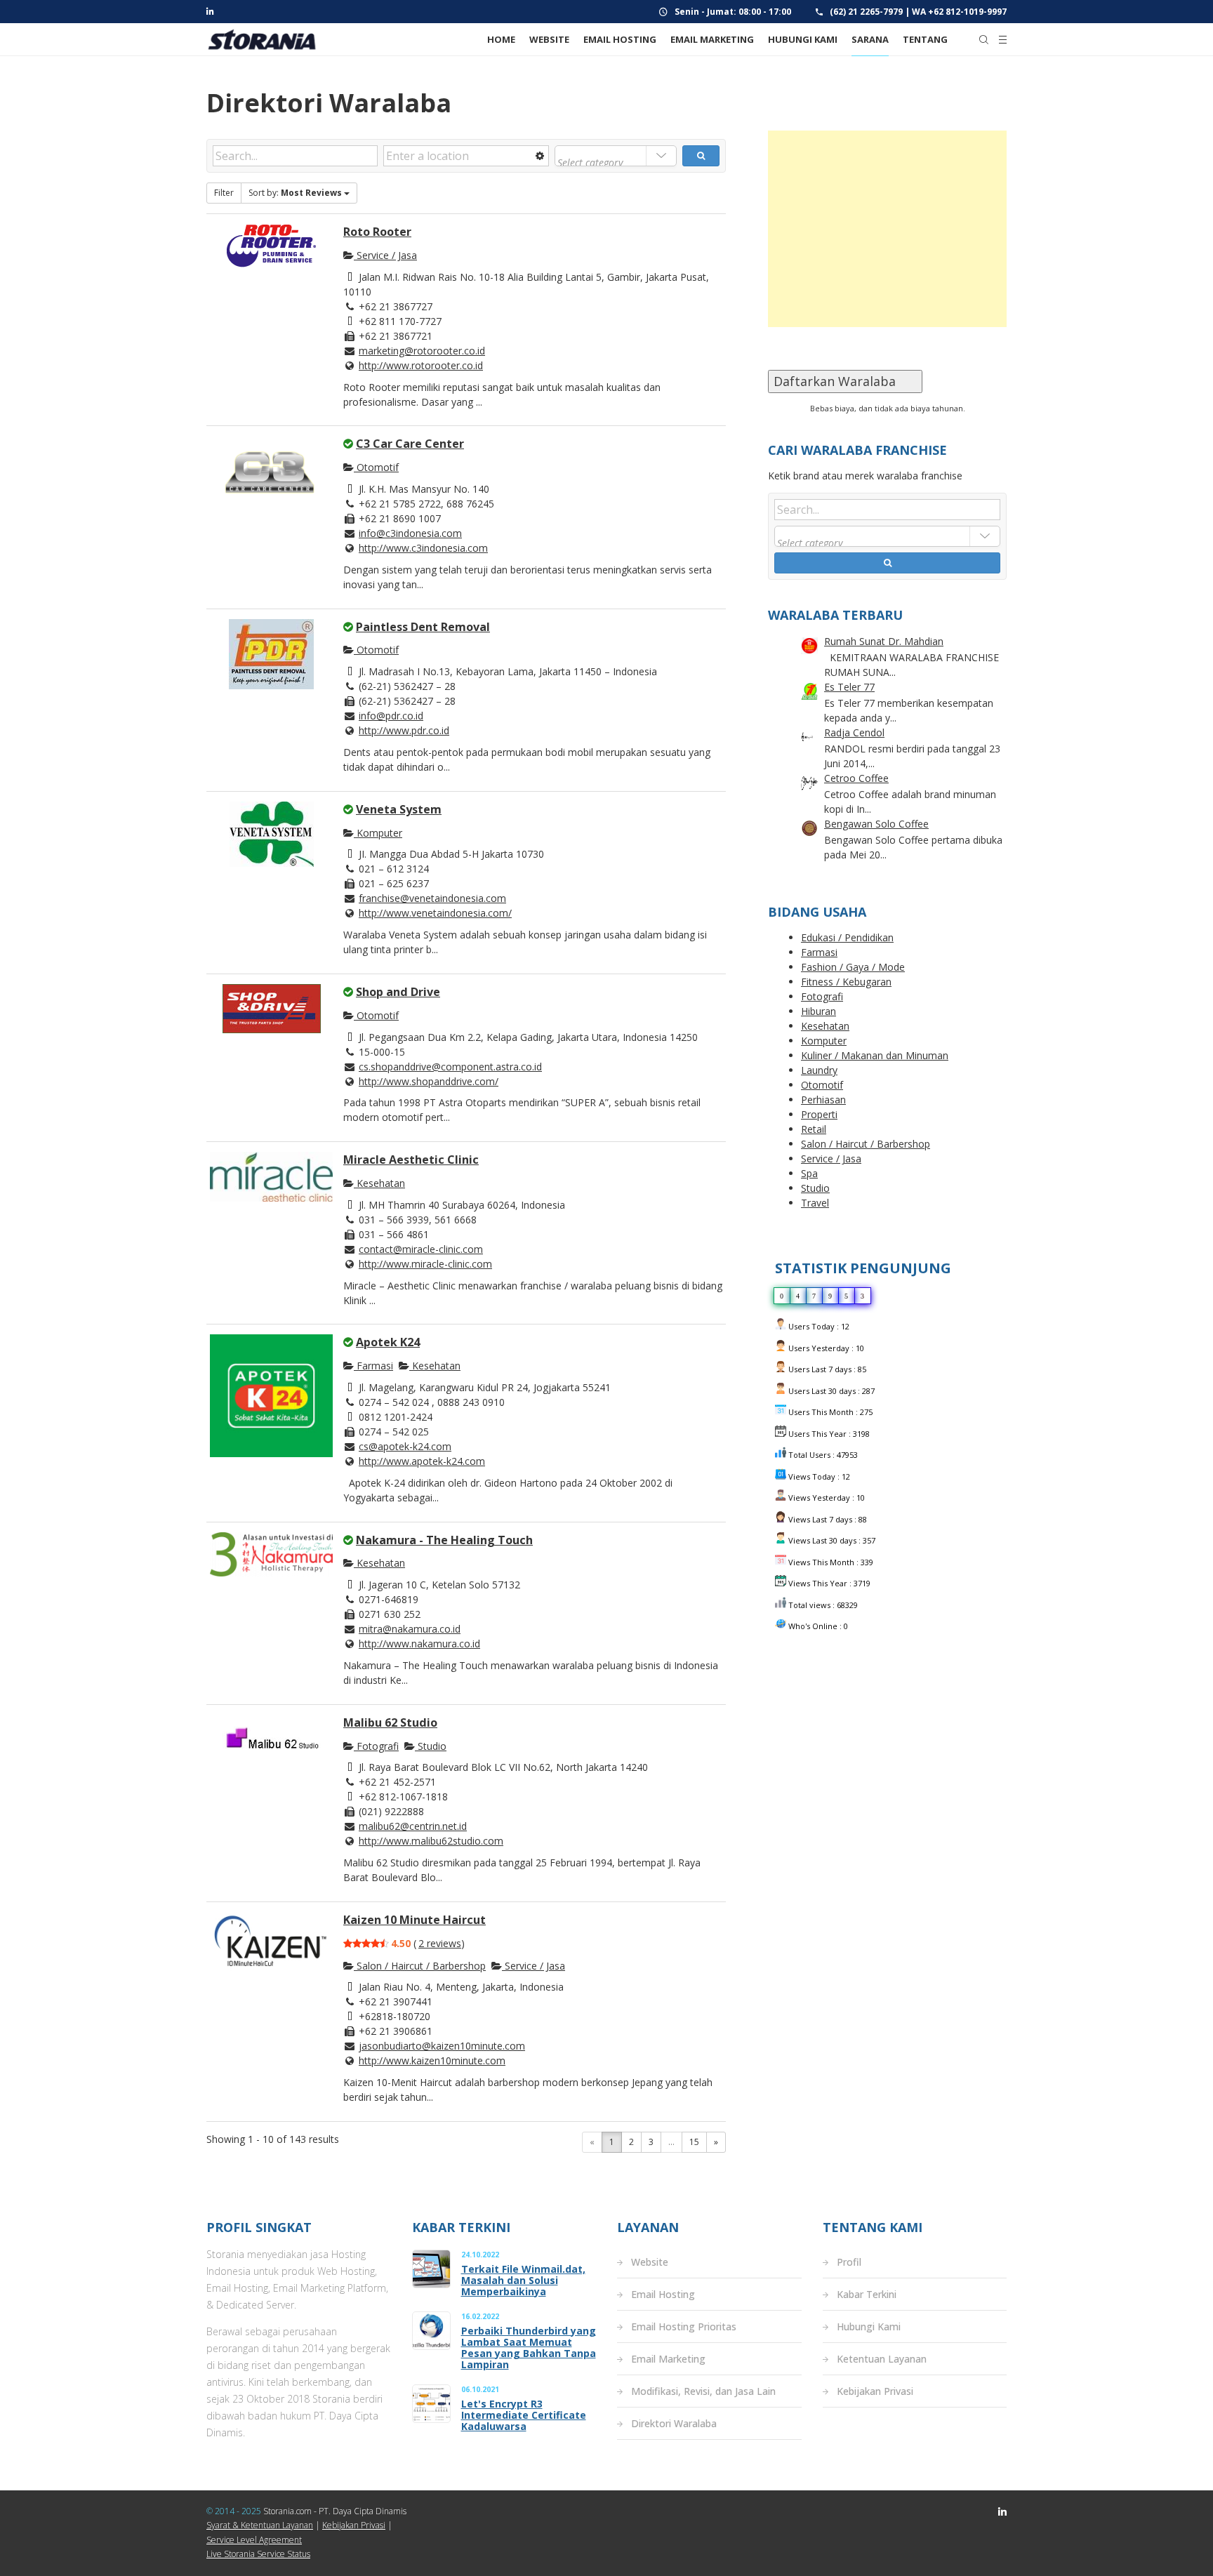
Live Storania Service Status (258, 2554)
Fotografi (376, 1746)
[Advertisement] (887, 229)
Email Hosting (663, 2294)
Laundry (819, 1070)
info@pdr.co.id (391, 716)
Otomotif (376, 467)
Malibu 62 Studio (390, 1722)
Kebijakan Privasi (875, 2391)
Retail (814, 1129)
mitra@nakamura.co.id (410, 1629)
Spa (809, 1173)
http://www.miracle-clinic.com (425, 1264)
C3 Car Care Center (410, 444)
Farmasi (373, 1366)
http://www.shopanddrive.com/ (429, 1081)
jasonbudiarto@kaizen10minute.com (442, 2046)
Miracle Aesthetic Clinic (411, 1160)
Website (650, 2262)
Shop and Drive (398, 992)
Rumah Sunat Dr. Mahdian (884, 641)
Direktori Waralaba (674, 2423)
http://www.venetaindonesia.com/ (435, 913)
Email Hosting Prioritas (684, 2326)
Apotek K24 (388, 1342)
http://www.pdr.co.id (404, 730)
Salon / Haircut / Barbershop (420, 1966)
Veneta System (399, 809)
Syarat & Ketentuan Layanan (260, 2525)
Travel (815, 1203)
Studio (431, 1746)
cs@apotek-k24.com (405, 1446)
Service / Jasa (385, 255)
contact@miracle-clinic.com (421, 1249)
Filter (224, 193)
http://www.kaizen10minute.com (432, 2060)
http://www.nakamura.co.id (419, 1644)
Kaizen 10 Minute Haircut (415, 1920)
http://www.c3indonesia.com (423, 548)
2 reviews (440, 1943)
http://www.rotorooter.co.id (421, 365)
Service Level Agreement (254, 2540)
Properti (819, 1114)
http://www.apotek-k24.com (422, 1461)
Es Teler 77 (849, 687)
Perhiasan (823, 1100)
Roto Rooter (377, 232)
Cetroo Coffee (856, 778)
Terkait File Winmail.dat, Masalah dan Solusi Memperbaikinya (523, 2280)
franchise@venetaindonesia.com (432, 898)
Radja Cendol (854, 732)
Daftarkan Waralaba (845, 381)
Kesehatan (379, 1183)
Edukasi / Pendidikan (847, 937)
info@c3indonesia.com (410, 533)
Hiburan (818, 1011)
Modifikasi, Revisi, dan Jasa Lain (703, 2391)
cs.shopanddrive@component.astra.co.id (450, 1067)
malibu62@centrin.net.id (413, 1826)
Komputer (378, 833)
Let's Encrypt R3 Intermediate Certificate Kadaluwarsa (524, 2415)
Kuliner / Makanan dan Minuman (875, 1055)
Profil (849, 2262)
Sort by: (295, 193)
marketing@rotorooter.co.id (422, 351)
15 (694, 2142)
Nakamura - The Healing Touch (444, 1540)
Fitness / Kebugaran (846, 982)
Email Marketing (668, 2359)
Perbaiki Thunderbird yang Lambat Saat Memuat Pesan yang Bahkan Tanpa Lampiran (529, 2348)
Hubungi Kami (869, 2326)
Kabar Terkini (867, 2294)
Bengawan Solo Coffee (876, 824)
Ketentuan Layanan (882, 2359)
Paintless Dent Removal (423, 627)
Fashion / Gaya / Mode (853, 967)
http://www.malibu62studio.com (431, 1841)
